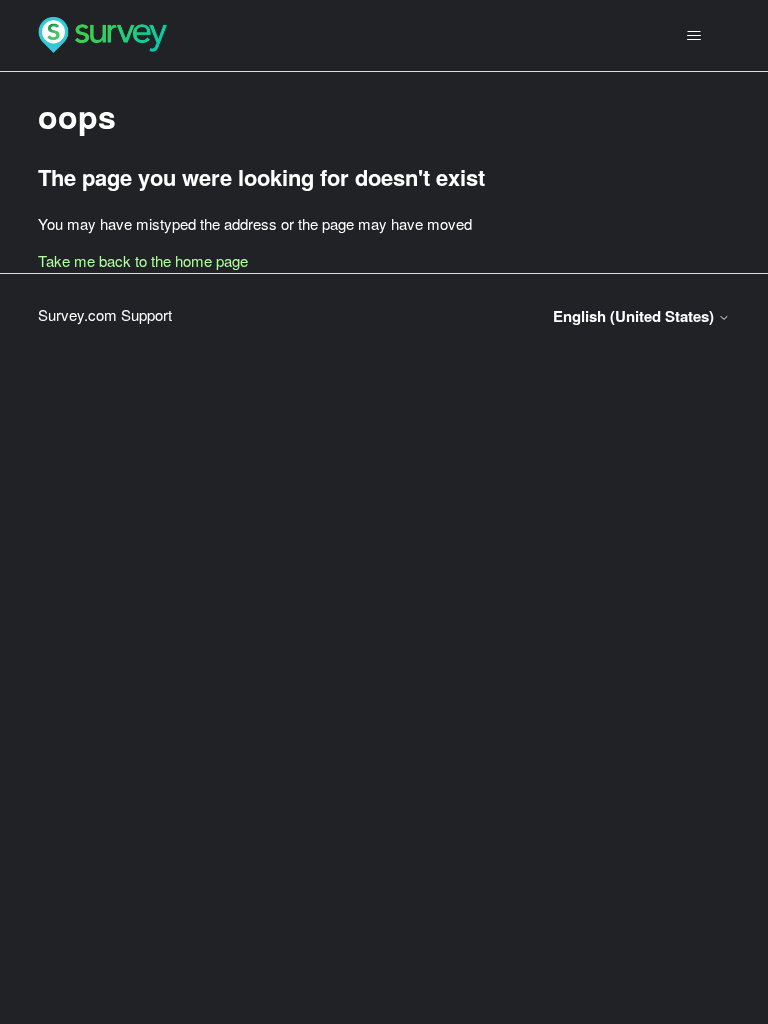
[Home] (102, 35)
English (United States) (635, 316)
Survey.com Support (105, 314)
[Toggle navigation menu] (694, 36)
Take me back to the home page (143, 260)
